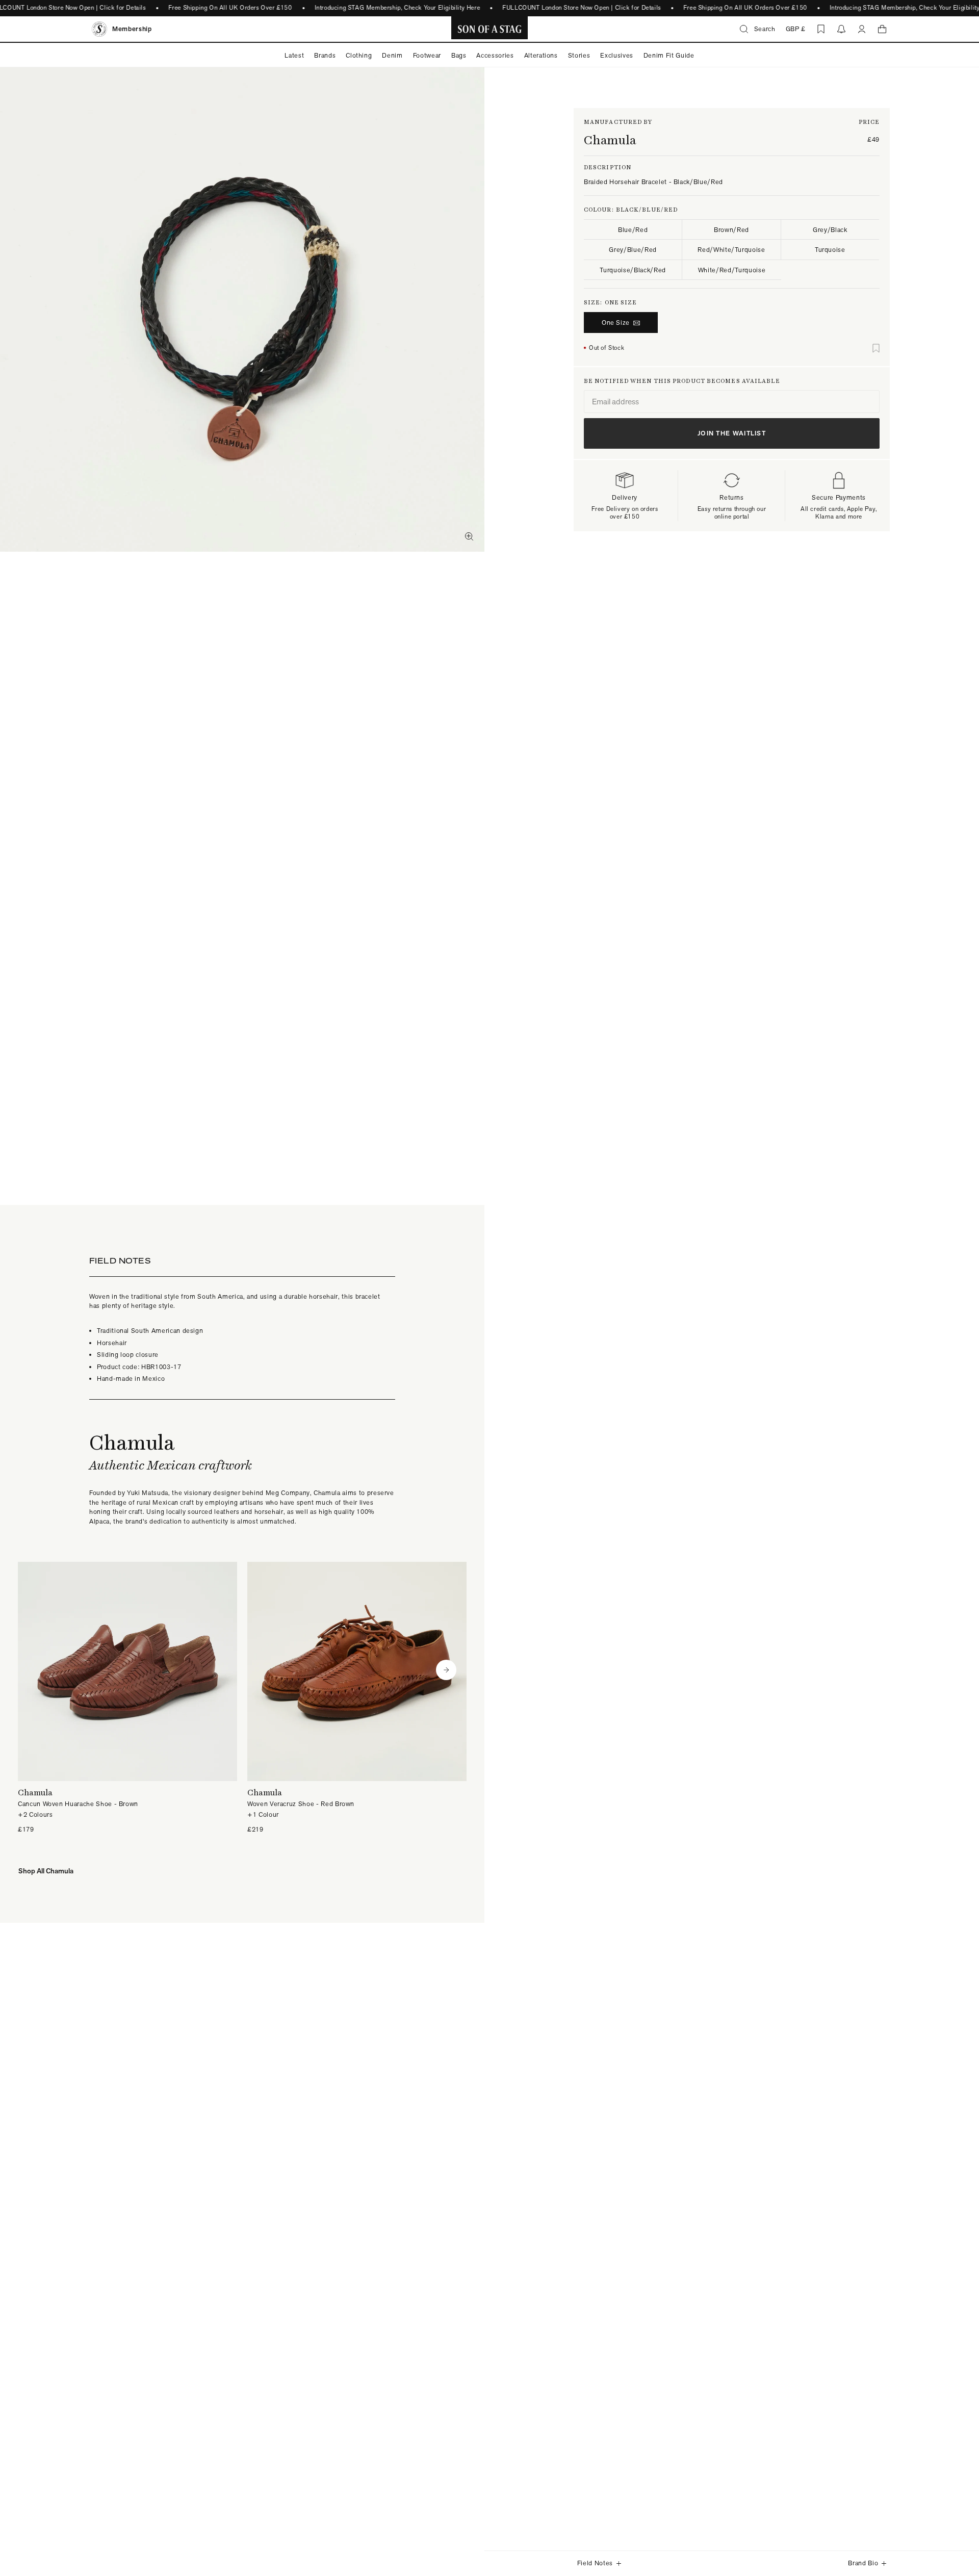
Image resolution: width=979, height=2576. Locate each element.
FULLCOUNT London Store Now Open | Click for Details (582, 8)
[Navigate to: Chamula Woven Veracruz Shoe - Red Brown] (357, 1698)
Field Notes (595, 2563)
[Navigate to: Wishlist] (821, 29)
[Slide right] (446, 1670)
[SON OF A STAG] (490, 29)
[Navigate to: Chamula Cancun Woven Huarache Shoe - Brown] (127, 1698)
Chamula (610, 140)
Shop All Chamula (46, 1871)
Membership (132, 29)
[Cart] (882, 29)
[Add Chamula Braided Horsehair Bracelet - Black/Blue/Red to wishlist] (876, 348)
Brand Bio (863, 2563)
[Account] (862, 29)
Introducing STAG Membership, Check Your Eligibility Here (397, 8)
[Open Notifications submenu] (841, 29)
